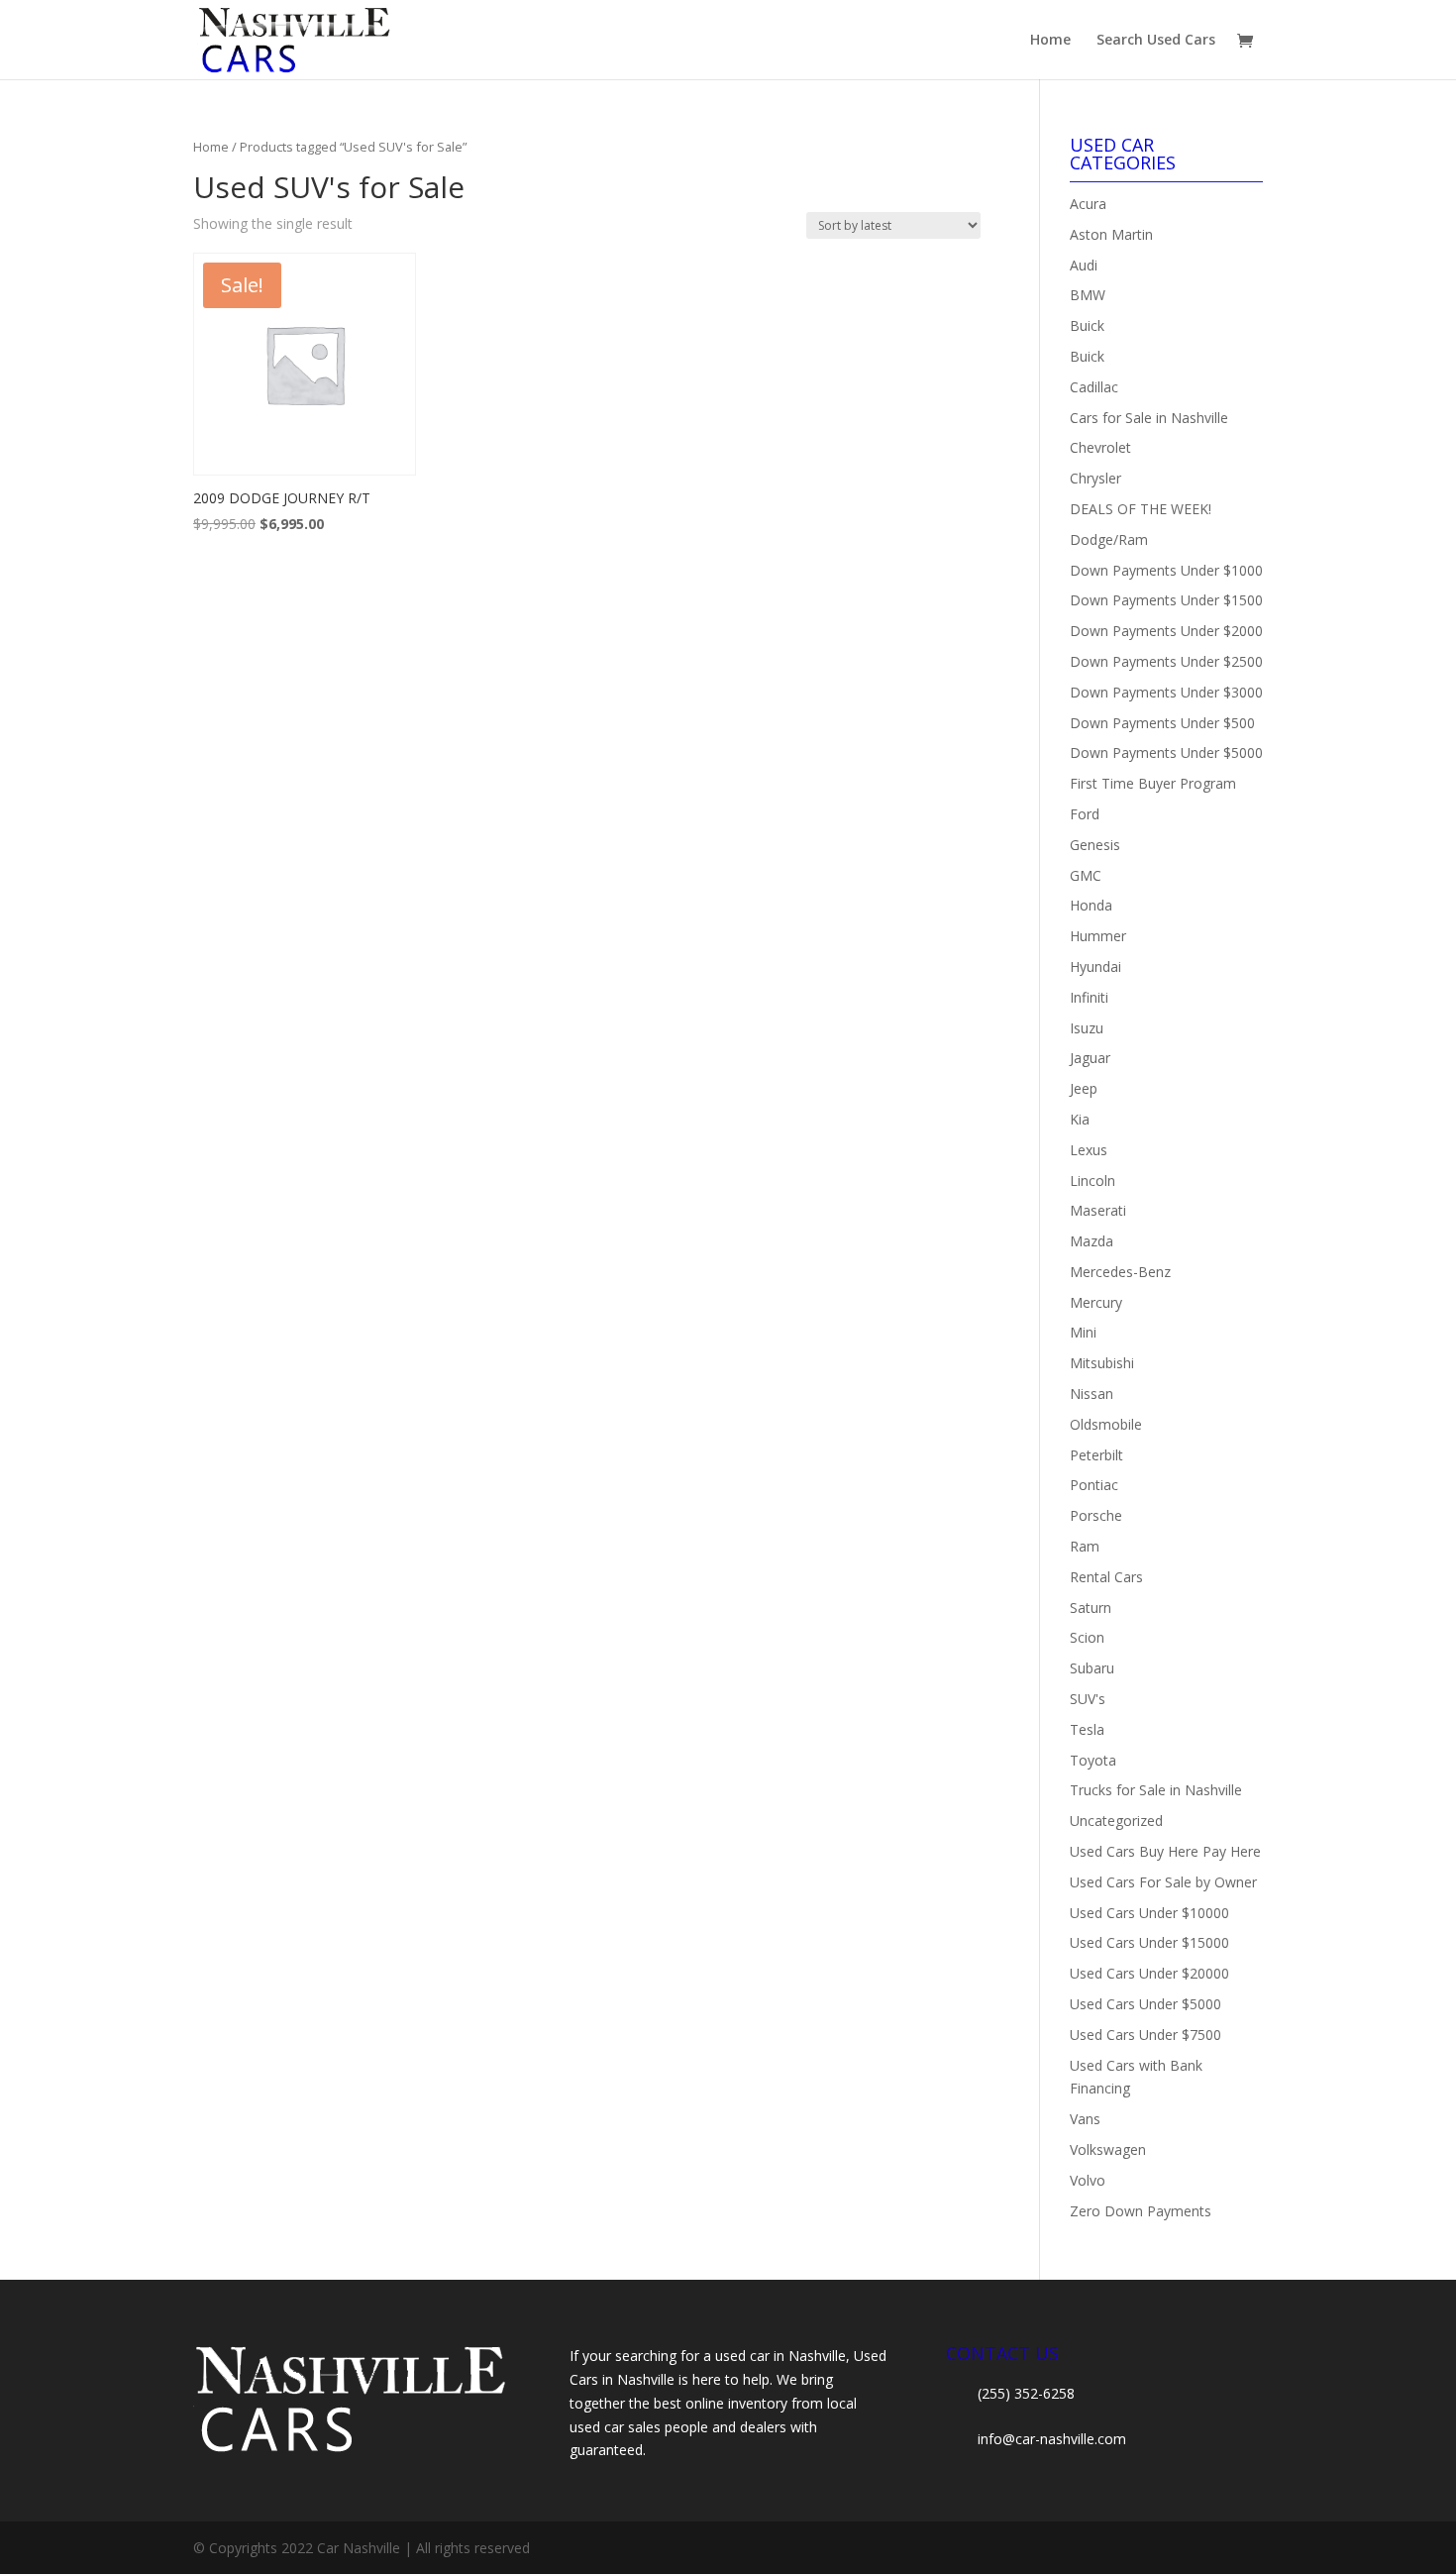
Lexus (1089, 1150)
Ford (1085, 814)
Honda (1091, 905)
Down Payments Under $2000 (1166, 631)
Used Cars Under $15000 (1149, 1942)
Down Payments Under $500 (1162, 723)
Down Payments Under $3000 (1166, 692)
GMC (1086, 875)
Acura (1088, 204)
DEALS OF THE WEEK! (1141, 509)
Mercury (1096, 1302)
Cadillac (1094, 387)
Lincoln (1092, 1180)
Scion (1087, 1637)
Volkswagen (1108, 2149)
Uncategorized (1116, 1821)
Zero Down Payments (1141, 2211)
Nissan (1092, 1394)
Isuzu (1087, 1028)
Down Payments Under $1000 (1166, 570)
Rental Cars (1106, 1577)
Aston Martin (1111, 234)
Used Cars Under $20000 (1149, 1973)
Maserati (1098, 1210)
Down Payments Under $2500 (1166, 661)
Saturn (1091, 1608)
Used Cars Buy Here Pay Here (1165, 1851)
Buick (1087, 325)
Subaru (1092, 1668)
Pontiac (1094, 1485)
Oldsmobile (1106, 1424)
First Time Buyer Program (1153, 783)
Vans (1085, 2119)
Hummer (1098, 936)
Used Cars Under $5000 (1145, 2004)
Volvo (1088, 2180)
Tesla (1087, 1729)
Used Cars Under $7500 (1145, 2035)
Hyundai (1095, 966)
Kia (1080, 1119)
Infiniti (1089, 997)
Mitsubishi (1102, 1363)
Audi (1084, 265)
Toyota (1093, 1760)
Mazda (1092, 1241)
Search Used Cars (1156, 41)
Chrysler (1095, 478)
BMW (1088, 295)
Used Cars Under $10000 (1149, 1913)
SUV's (1088, 1699)
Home (1050, 41)
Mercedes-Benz (1120, 1272)
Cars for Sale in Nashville (1149, 418)
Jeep (1084, 1088)
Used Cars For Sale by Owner (1163, 1882)
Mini (1083, 1332)
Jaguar (1090, 1058)
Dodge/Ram (1109, 539)
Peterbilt (1096, 1455)
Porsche (1096, 1515)
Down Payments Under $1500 (1166, 600)
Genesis (1095, 845)
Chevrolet (1100, 447)
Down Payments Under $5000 (1166, 752)
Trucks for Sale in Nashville (1156, 1790)
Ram (1085, 1546)
